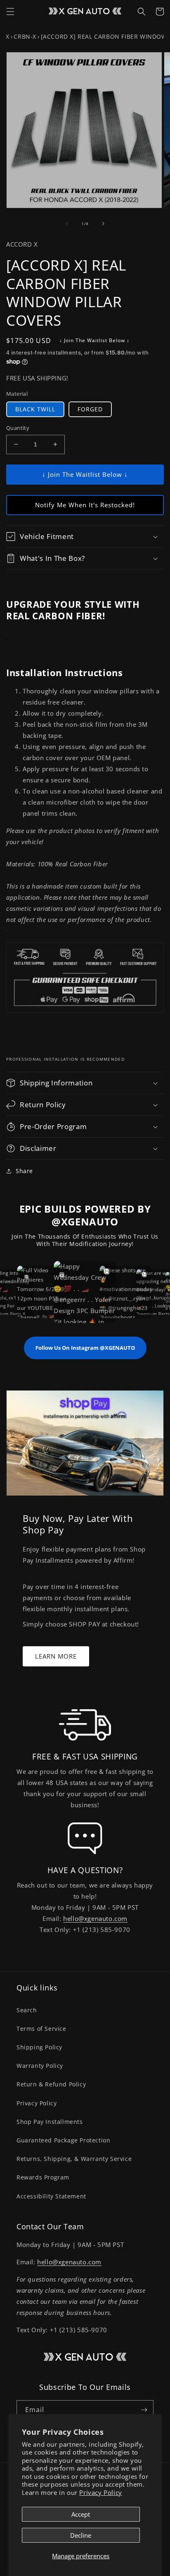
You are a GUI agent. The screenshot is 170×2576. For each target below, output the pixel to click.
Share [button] (24, 1171)
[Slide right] (103, 224)
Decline (81, 2535)
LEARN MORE (56, 1656)
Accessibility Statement (51, 2196)
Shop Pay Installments (50, 2122)
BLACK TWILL (35, 409)
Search (27, 2010)
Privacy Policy (100, 2492)
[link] (85, 1725)
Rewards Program (43, 2177)
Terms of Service (41, 2029)
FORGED (90, 409)
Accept (81, 2514)
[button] (10, 12)
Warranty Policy (40, 2066)
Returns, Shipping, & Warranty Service (74, 2159)
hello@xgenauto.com (95, 1918)
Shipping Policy (39, 2047)
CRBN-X (25, 36)
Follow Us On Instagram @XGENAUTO (85, 1348)
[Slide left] (67, 224)
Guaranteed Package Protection (63, 2140)
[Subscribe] (144, 2410)
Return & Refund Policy (51, 2084)
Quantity (18, 428)
